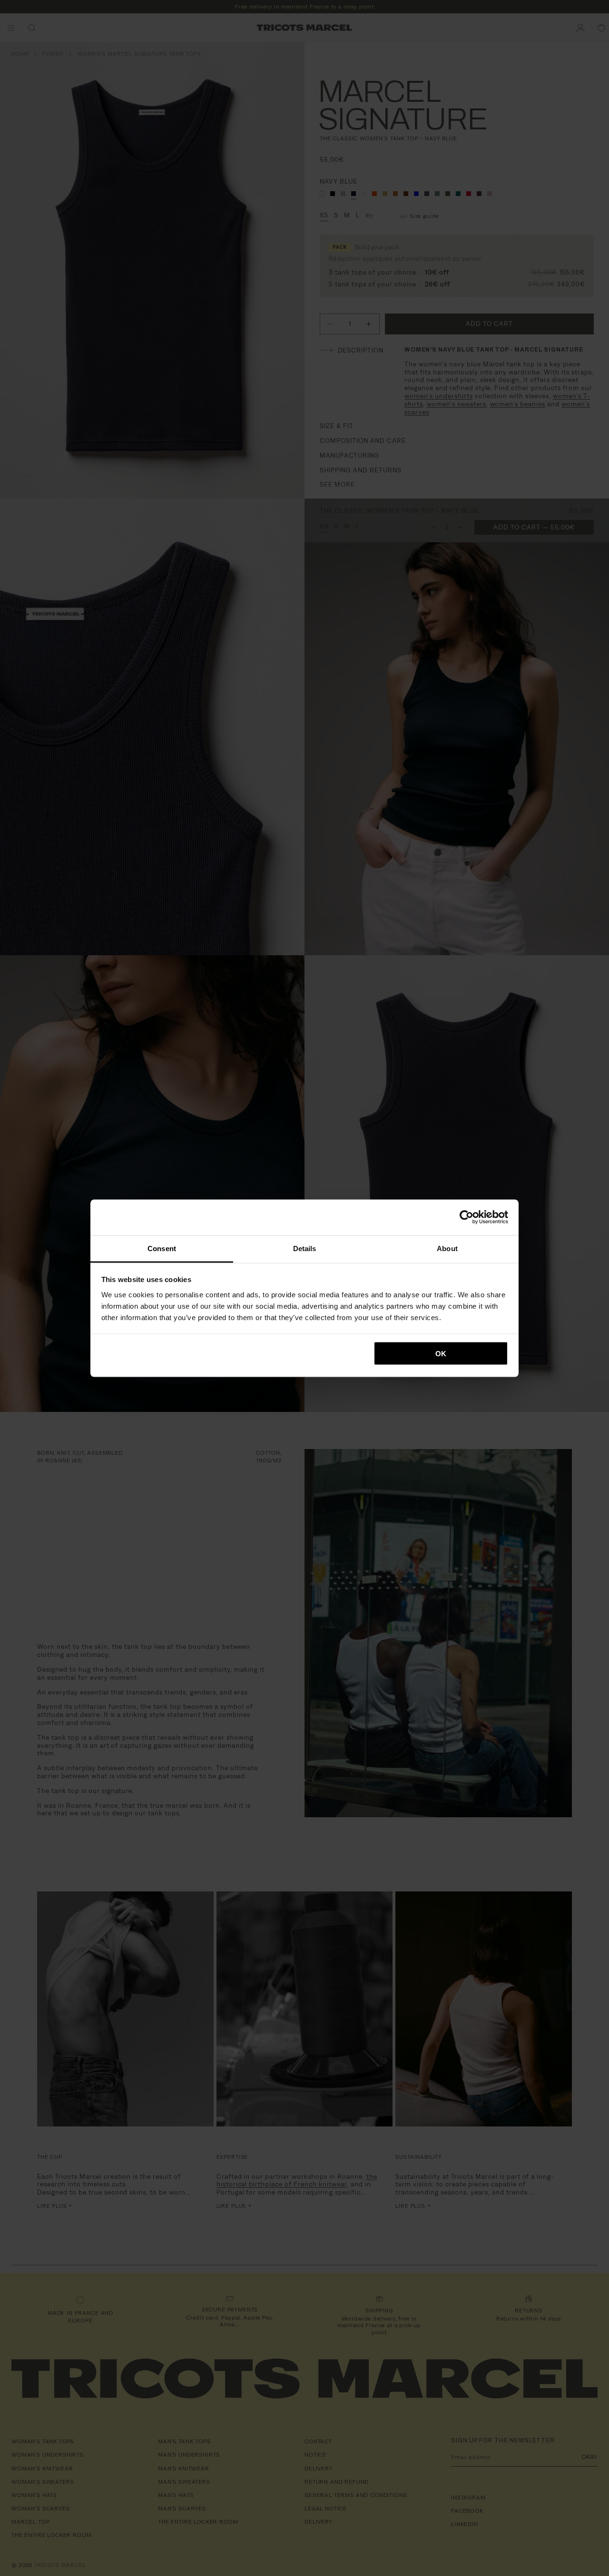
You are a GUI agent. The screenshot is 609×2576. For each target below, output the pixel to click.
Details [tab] (305, 1248)
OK (441, 1354)
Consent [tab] (162, 1248)
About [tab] (447, 1248)
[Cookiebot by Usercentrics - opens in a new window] (467, 1217)
